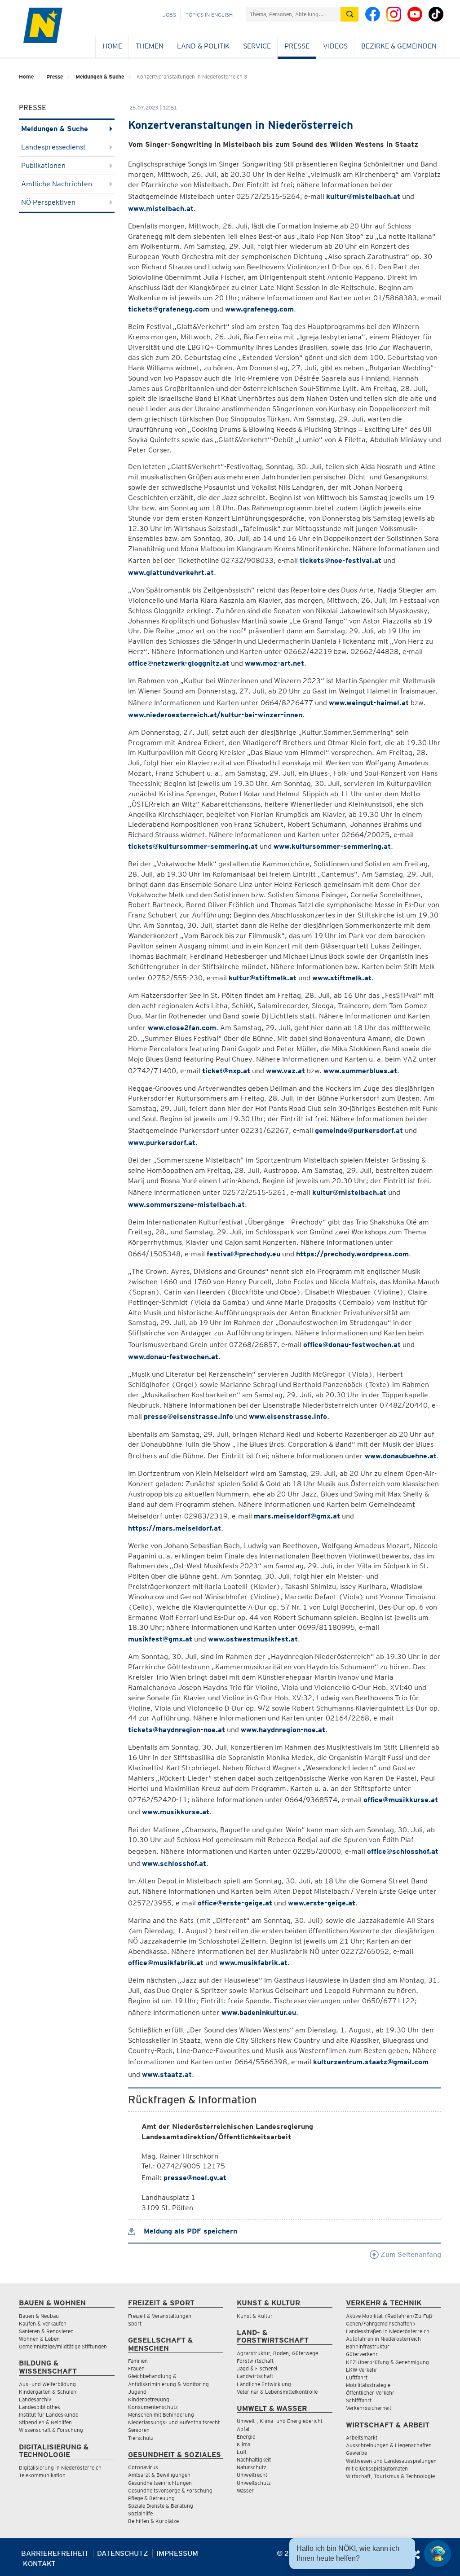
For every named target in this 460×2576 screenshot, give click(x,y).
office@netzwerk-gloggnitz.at (179, 663)
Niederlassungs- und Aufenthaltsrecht (174, 2422)
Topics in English (209, 15)
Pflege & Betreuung (151, 2498)
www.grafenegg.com (259, 309)
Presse (297, 46)
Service (257, 46)
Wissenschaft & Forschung (51, 2430)
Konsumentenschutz (153, 2407)
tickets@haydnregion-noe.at (177, 1730)
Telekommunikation (42, 2475)
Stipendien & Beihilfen (45, 2422)
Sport (135, 2324)
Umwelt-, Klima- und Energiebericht (280, 2421)
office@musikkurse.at (401, 1800)
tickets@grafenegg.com (169, 309)
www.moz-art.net (274, 663)
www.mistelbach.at (161, 208)
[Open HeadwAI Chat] (438, 2554)
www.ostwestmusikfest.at (253, 1639)
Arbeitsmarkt (362, 2438)
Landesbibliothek (40, 2407)
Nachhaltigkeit (254, 2460)
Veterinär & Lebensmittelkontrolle (277, 2392)
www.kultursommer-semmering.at (332, 846)
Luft (242, 2452)
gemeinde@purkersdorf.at (359, 1130)
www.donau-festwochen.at (173, 1357)
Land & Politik (203, 46)
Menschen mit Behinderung (161, 2415)
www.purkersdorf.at (162, 1143)
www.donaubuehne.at (401, 1456)
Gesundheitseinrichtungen (160, 2483)
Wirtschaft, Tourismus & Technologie (390, 2476)
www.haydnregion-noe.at (283, 1730)
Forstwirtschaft (255, 2361)
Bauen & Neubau (39, 2316)
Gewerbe (356, 2453)
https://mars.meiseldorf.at (175, 1528)
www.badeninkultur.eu (259, 2012)
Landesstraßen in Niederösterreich (388, 2331)
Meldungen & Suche (100, 77)
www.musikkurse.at (176, 1812)
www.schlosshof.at (174, 1863)
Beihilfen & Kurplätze (153, 2521)
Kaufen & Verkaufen (43, 2324)
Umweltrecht (252, 2475)
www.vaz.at (285, 1071)
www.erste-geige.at (322, 1903)
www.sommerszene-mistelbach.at (186, 1205)
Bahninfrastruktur (368, 2346)
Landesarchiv (35, 2399)
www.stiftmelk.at (342, 978)
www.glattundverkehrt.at (171, 573)
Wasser (245, 2490)
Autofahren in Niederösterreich (383, 2339)
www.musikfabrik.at (253, 1963)
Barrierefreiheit (55, 2553)
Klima (243, 2444)
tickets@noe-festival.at (341, 560)
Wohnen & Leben (39, 2339)
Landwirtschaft (255, 2376)
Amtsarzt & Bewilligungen (159, 2475)
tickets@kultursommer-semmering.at (193, 846)
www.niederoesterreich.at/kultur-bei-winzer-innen (215, 715)
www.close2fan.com (182, 1028)
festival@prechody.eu (243, 1254)
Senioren (139, 2430)
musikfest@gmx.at (160, 1639)
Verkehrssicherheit (369, 2408)
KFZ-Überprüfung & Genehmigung (387, 2362)
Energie (246, 2437)
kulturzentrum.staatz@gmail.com (371, 2062)
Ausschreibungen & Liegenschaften (389, 2445)
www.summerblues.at (360, 1071)
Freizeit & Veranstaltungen (160, 2316)
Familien (138, 2361)
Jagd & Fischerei (257, 2368)
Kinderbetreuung (149, 2399)
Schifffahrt (359, 2400)
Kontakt (39, 2564)
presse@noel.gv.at (195, 2178)
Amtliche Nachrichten (57, 184)
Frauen (136, 2368)
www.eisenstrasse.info (288, 1416)
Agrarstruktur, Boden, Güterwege (277, 2353)
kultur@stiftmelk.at (263, 978)
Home (112, 46)
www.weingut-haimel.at (369, 703)
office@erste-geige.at (235, 1903)
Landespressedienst (53, 147)
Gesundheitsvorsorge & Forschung (170, 2490)
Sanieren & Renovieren (46, 2331)
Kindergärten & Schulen (48, 2392)
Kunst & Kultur (255, 2316)
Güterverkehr (362, 2354)
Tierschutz (141, 2438)
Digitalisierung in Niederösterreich (60, 2468)
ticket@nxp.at (226, 1071)
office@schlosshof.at (403, 1851)
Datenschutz (123, 2553)
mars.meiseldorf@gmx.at (297, 1516)
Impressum (177, 2553)
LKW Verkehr (362, 2370)
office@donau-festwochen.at (352, 1345)
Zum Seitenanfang (410, 2254)
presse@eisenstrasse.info (188, 1416)
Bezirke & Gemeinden (399, 46)
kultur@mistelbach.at (363, 196)
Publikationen (43, 165)
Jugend (137, 2392)
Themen (150, 46)
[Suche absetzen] (349, 14)
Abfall (244, 2429)
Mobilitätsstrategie (368, 2385)
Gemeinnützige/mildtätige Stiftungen (63, 2346)
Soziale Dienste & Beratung (161, 2506)
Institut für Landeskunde (49, 2415)
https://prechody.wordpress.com (352, 1254)
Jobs (169, 15)
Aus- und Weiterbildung (47, 2384)
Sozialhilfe (140, 2513)
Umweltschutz (254, 2483)
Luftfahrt (357, 2377)
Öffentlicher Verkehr (370, 2393)
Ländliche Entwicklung (264, 2384)
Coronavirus (143, 2467)
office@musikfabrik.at (166, 1963)
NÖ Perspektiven (48, 202)
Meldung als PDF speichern (189, 2231)
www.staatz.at (167, 2074)
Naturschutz (252, 2467)
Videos (335, 46)
